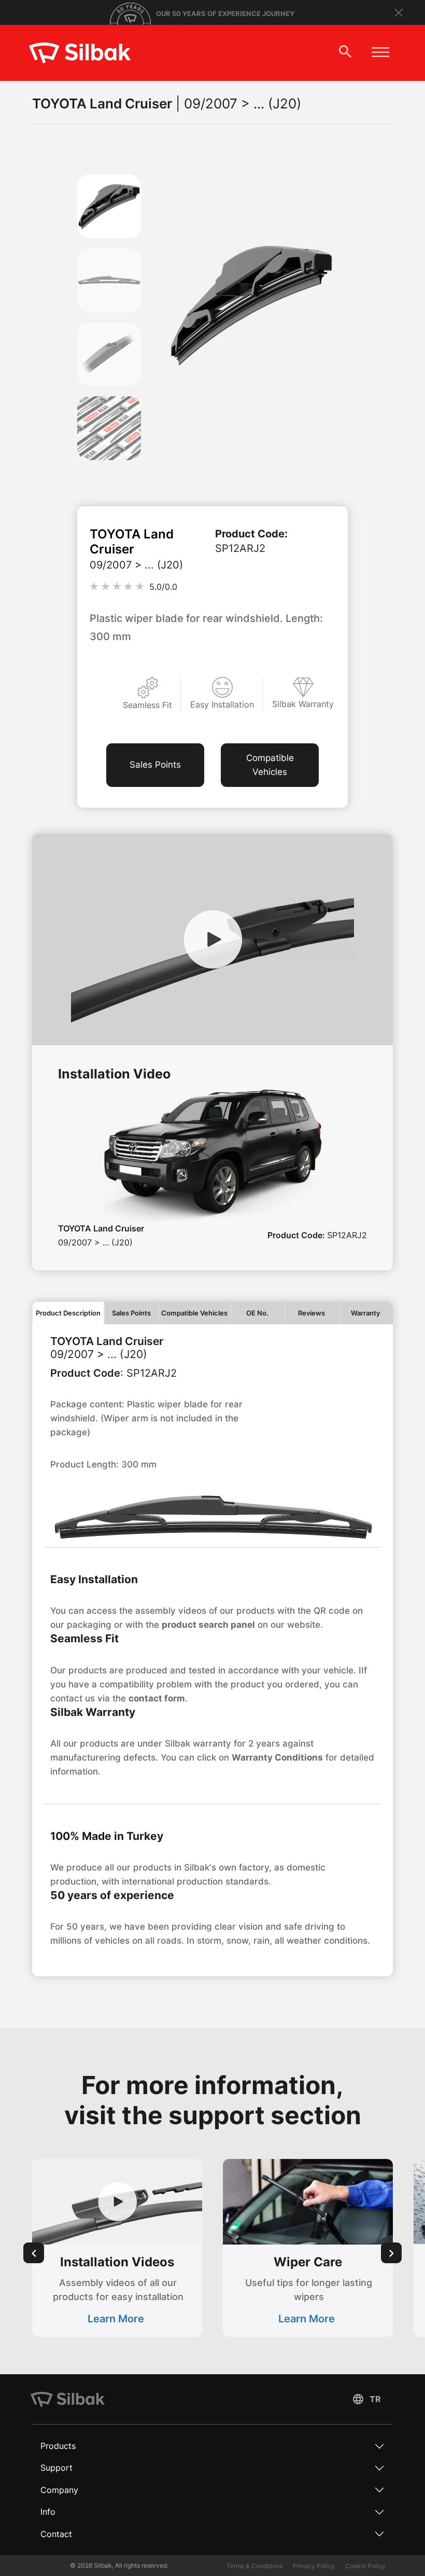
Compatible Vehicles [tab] (194, 1313)
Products (58, 2446)
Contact (56, 2534)
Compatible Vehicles (270, 765)
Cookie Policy (365, 2566)
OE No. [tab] (257, 1313)
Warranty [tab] (366, 1313)
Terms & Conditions (254, 2566)
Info (48, 2512)
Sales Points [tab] (131, 1313)
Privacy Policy (314, 2566)
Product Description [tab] (68, 1313)
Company (59, 2490)
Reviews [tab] (311, 1313)
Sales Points (155, 765)
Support (56, 2468)
